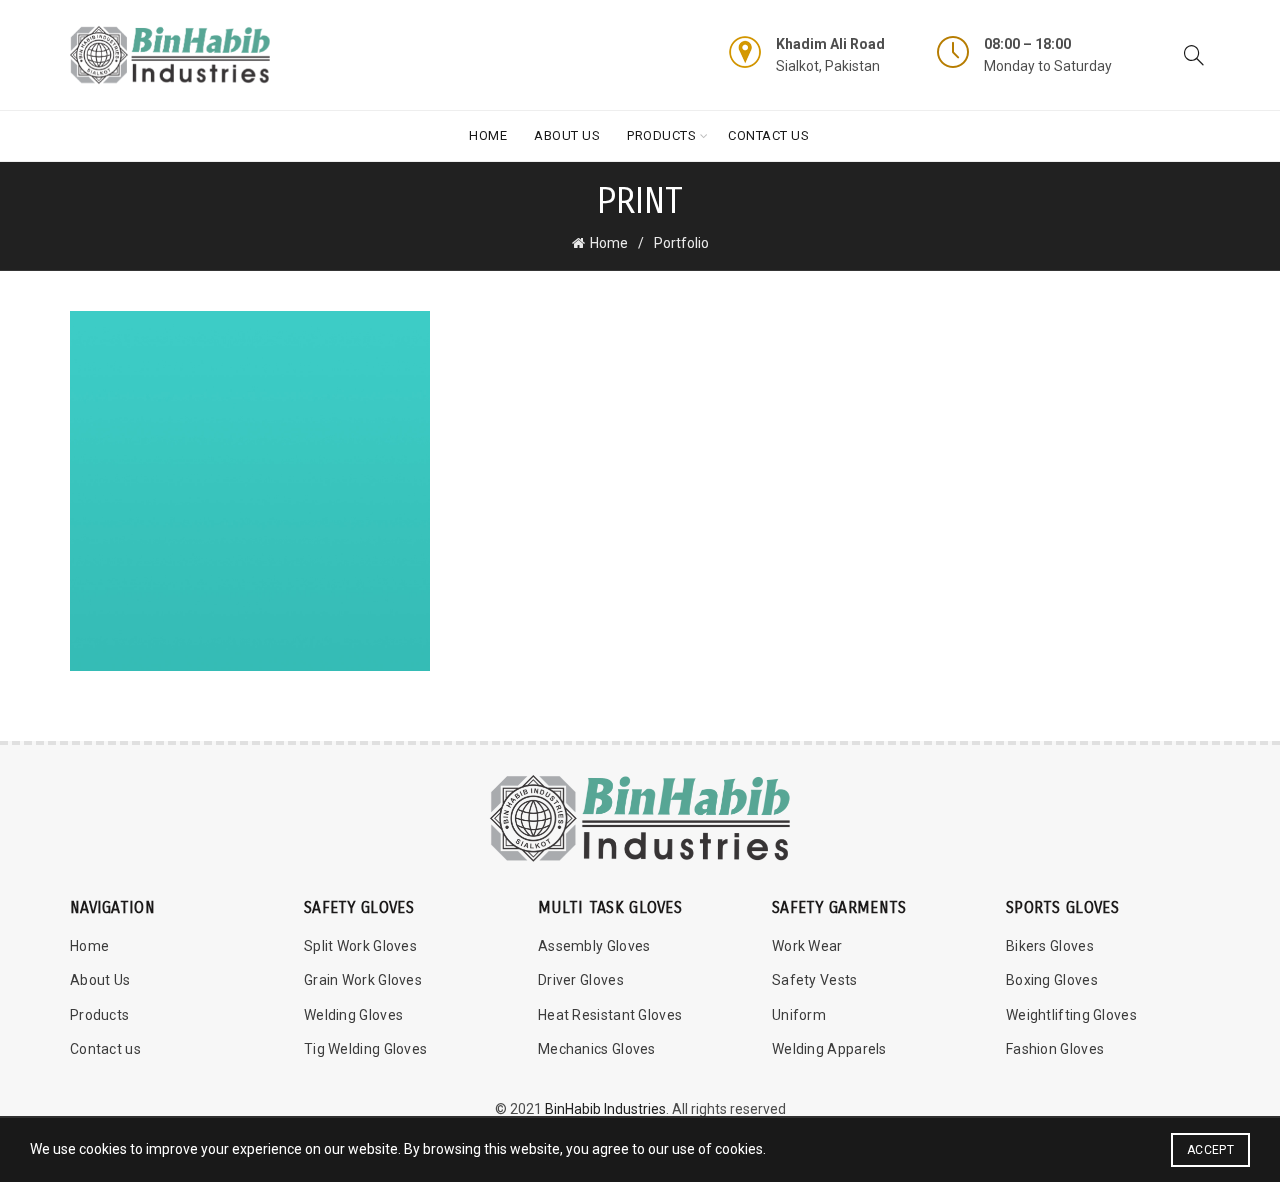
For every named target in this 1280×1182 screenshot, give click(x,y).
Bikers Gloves (1050, 946)
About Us (567, 135)
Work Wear (807, 946)
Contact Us (768, 135)
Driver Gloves (581, 980)
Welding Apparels (829, 1049)
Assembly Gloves (594, 946)
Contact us (105, 1049)
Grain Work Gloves (363, 980)
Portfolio (681, 243)
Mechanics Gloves (597, 1049)
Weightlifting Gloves (1071, 1015)
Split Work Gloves (360, 946)
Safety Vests (815, 980)
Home (488, 135)
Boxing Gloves (1052, 980)
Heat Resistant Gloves (610, 1015)
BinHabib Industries (605, 1109)
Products (661, 135)
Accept (1210, 1150)
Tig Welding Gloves (365, 1049)
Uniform (799, 1015)
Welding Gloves (353, 1015)
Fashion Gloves (1055, 1049)
